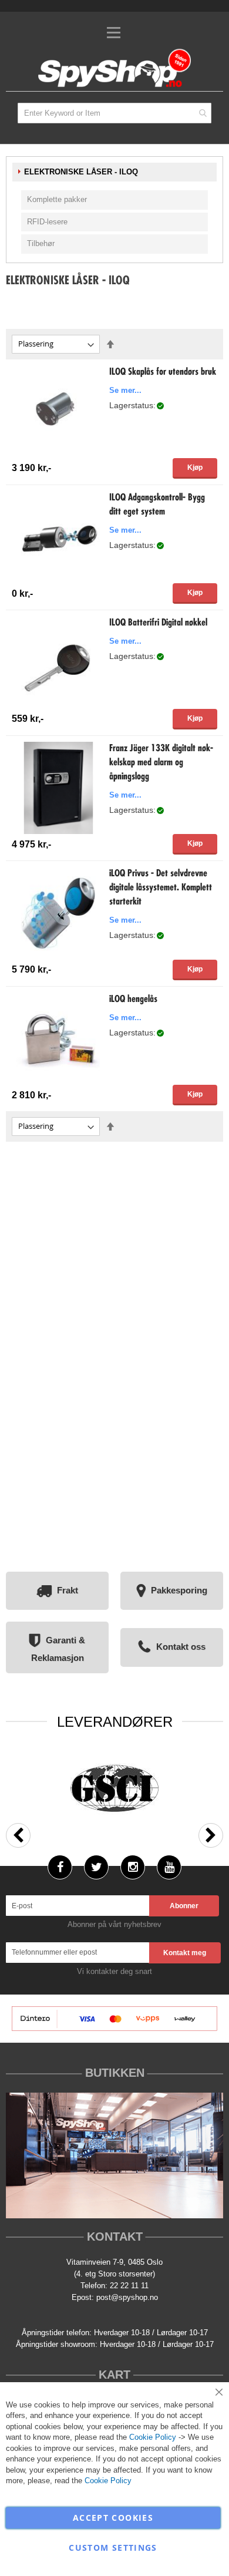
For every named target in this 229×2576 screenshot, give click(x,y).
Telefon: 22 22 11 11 (114, 2286)
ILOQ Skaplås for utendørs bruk (163, 372)
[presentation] (18, 1835)
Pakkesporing (179, 1590)
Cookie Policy (153, 2437)
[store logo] (114, 69)
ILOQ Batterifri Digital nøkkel (158, 623)
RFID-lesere (47, 222)
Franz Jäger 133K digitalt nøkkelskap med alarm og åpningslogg (161, 763)
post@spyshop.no (127, 2297)
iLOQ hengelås (133, 1000)
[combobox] (114, 113)
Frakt (68, 1590)
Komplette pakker (57, 199)
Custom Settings (113, 2548)
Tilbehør (41, 243)
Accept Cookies (113, 2518)
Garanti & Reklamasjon (58, 1649)
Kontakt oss (181, 1647)
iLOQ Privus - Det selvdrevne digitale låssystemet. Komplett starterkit (161, 888)
